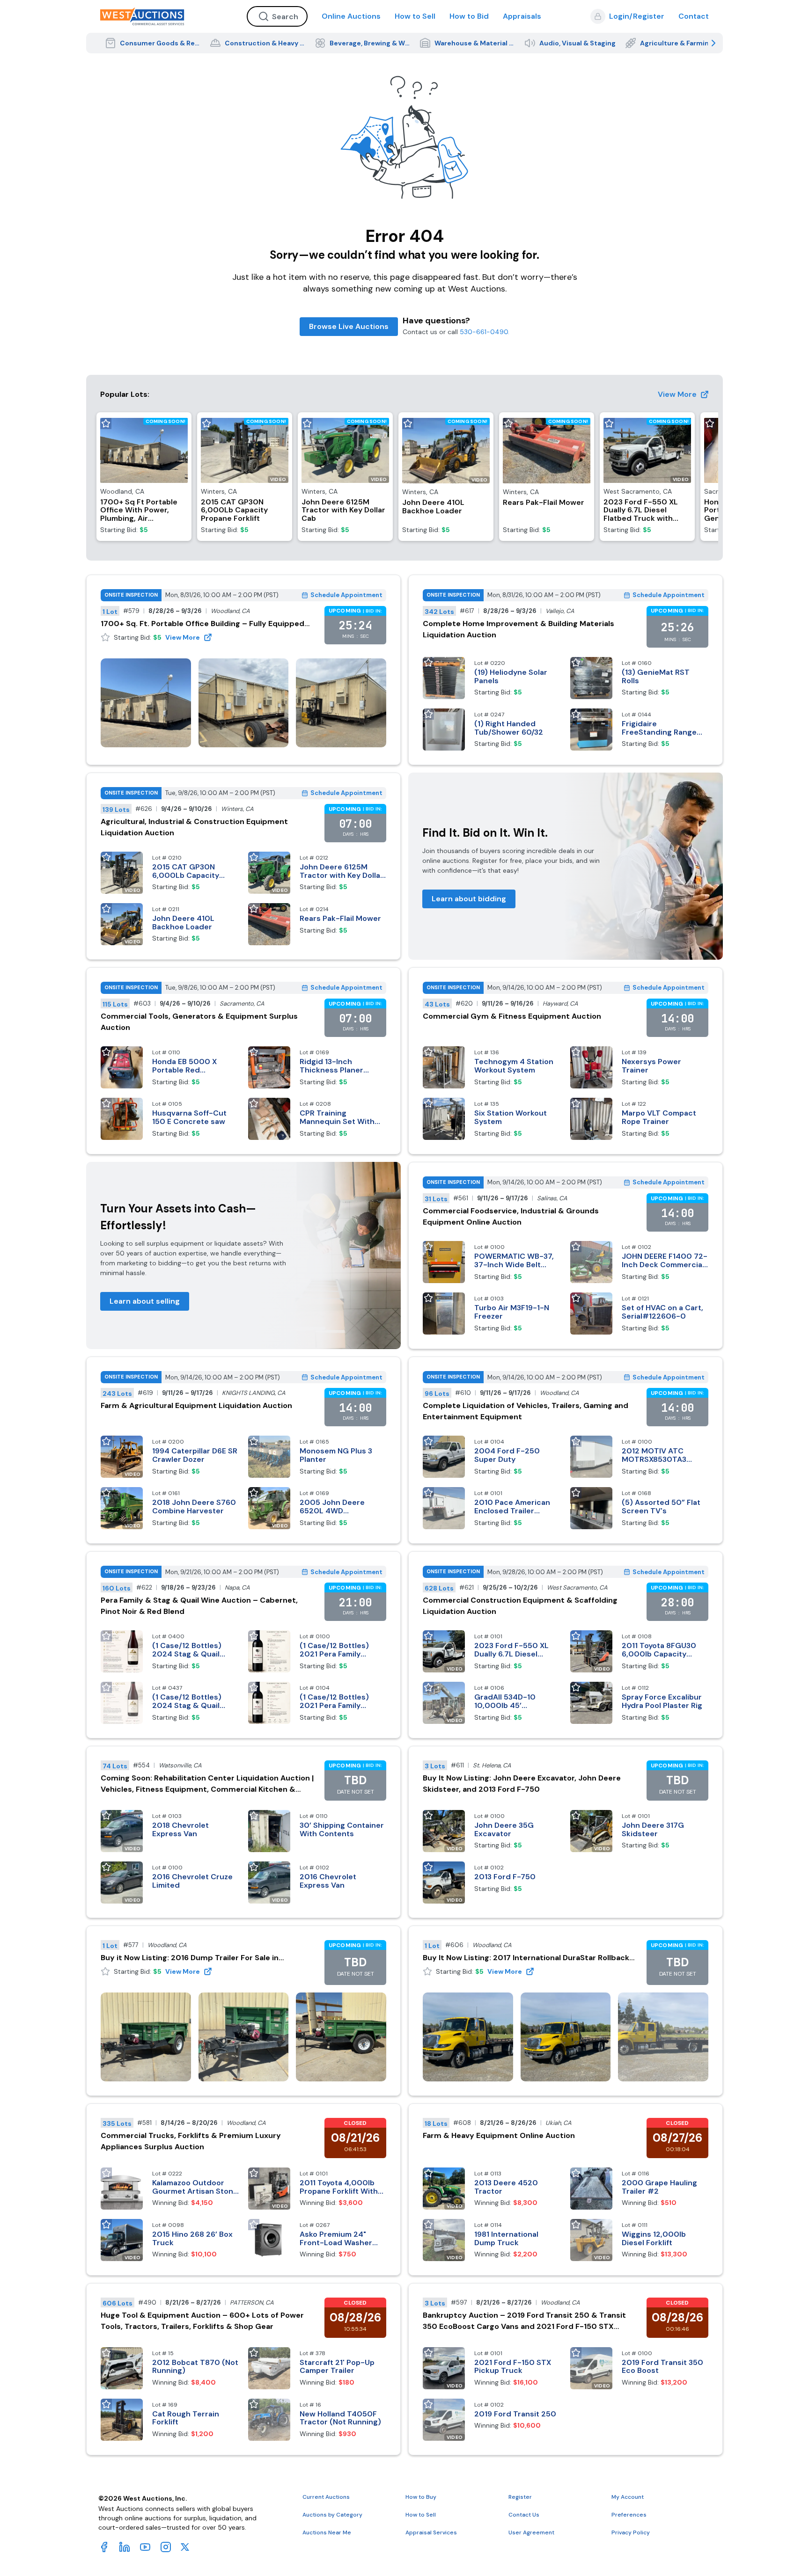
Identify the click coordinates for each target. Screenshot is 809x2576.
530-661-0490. (485, 332)
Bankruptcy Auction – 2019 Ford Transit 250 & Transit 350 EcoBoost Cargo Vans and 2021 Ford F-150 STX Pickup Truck (524, 2321)
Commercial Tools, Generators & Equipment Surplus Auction (199, 1022)
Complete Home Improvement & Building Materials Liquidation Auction (518, 629)
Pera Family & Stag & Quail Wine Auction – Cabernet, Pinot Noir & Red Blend (199, 1606)
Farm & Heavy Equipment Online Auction (499, 2135)
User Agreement (531, 2532)
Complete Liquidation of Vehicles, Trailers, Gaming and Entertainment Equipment (526, 1411)
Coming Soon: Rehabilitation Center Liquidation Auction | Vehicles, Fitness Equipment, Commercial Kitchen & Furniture (207, 1784)
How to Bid (469, 16)
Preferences (629, 2515)
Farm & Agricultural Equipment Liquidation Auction (196, 1405)
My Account (628, 2497)
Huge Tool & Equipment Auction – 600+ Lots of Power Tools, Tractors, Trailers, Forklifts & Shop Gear (202, 2321)
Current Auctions (326, 2497)
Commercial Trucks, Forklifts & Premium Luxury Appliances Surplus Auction (191, 2141)
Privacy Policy (631, 2532)
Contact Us (524, 2515)
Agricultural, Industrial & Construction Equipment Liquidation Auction (194, 827)
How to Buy (421, 2497)
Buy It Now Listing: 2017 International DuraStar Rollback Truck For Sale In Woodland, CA (526, 1958)
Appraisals (522, 16)
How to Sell (415, 16)
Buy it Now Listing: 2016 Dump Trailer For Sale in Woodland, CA (190, 1958)
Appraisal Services (431, 2532)
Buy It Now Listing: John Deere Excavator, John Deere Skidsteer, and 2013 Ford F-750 (522, 1784)
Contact (694, 16)
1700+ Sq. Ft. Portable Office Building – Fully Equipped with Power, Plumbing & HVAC (202, 624)
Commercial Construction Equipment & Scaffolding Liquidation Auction (520, 1606)
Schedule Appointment (346, 595)
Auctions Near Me (327, 2532)
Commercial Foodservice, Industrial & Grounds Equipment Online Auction (511, 1216)
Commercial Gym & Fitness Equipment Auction (512, 1016)
